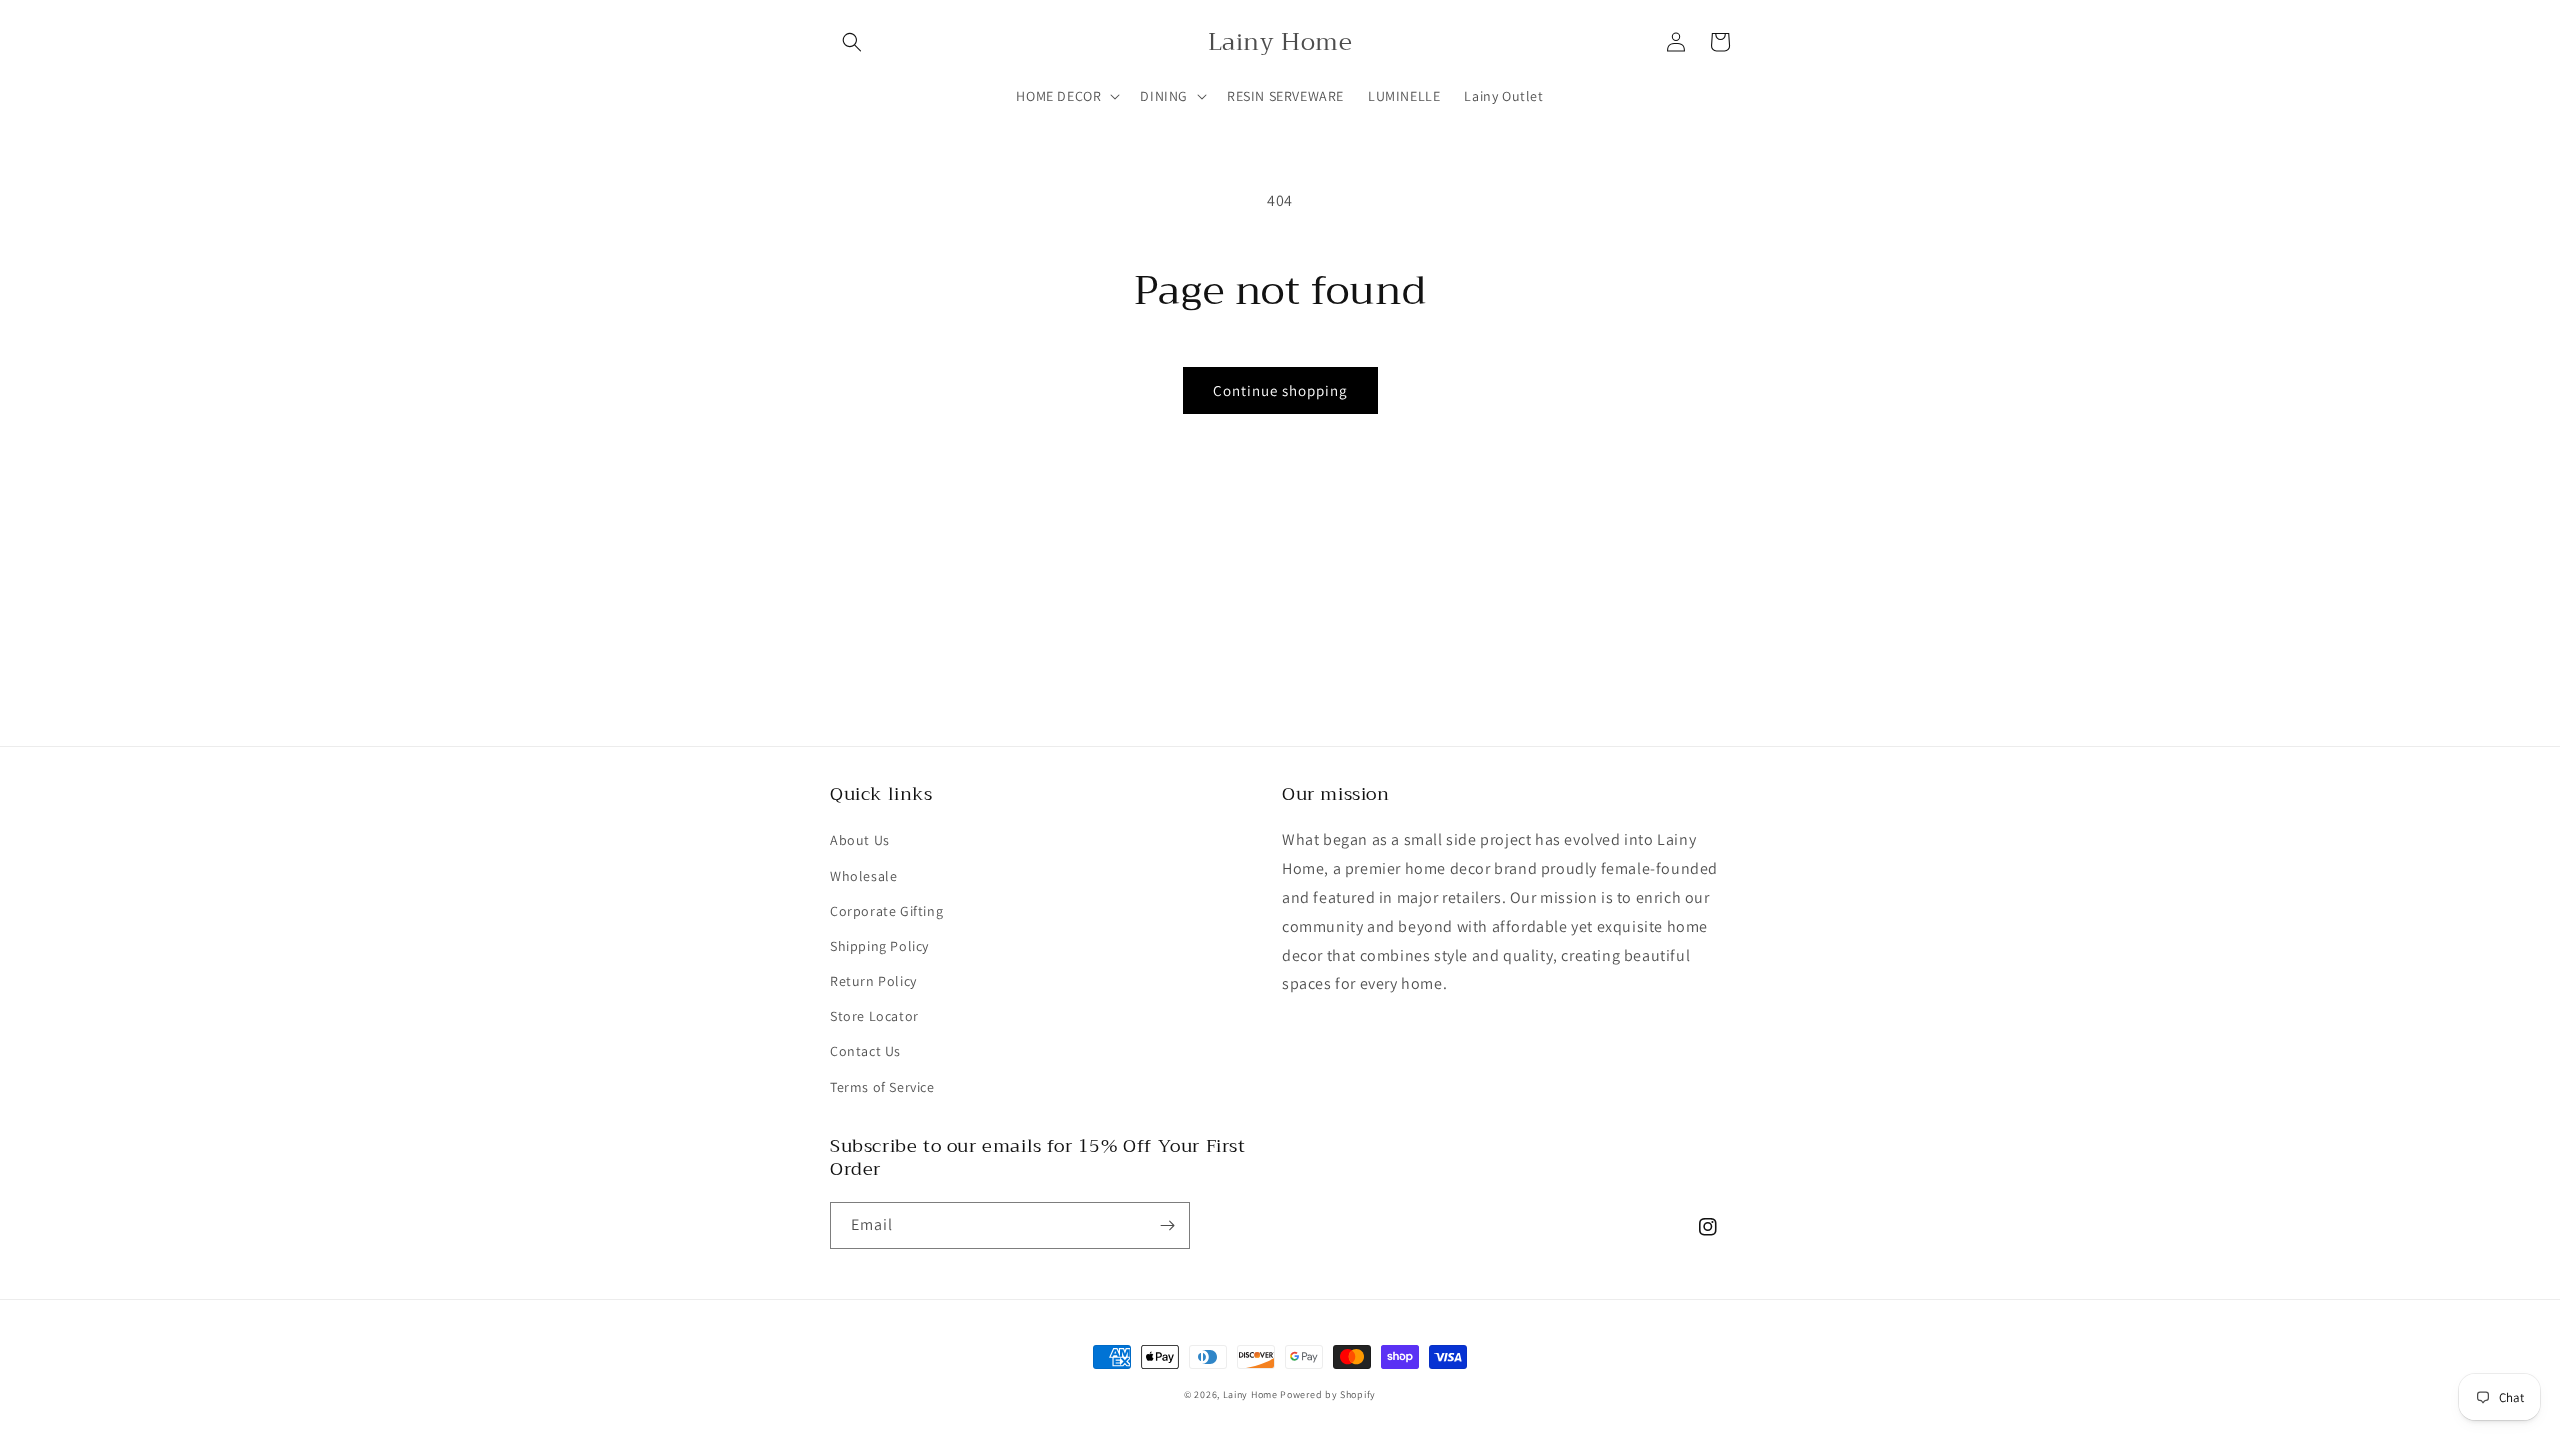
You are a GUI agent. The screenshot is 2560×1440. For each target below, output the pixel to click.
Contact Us (865, 1051)
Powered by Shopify (1328, 1394)
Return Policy (873, 981)
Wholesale (863, 876)
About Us (860, 840)
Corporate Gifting (886, 911)
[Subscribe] (1167, 1225)
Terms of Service (882, 1087)
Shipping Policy (879, 946)
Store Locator (874, 1016)
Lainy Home (1250, 1394)
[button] (852, 42)
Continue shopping (1280, 390)
